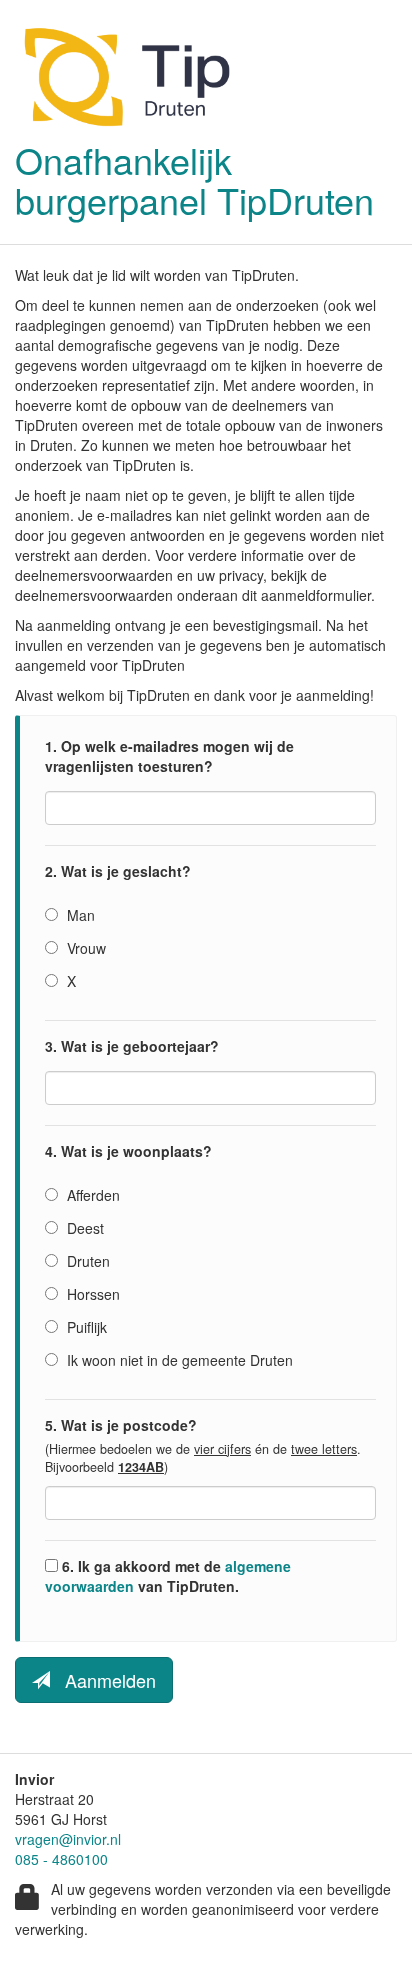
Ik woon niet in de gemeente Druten (178, 1360)
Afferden (91, 1195)
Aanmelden (103, 1680)
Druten (86, 1261)
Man (79, 915)
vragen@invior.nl (68, 1839)
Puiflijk (85, 1327)
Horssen (91, 1294)
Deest (83, 1228)
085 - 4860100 (61, 1859)
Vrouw (84, 948)
